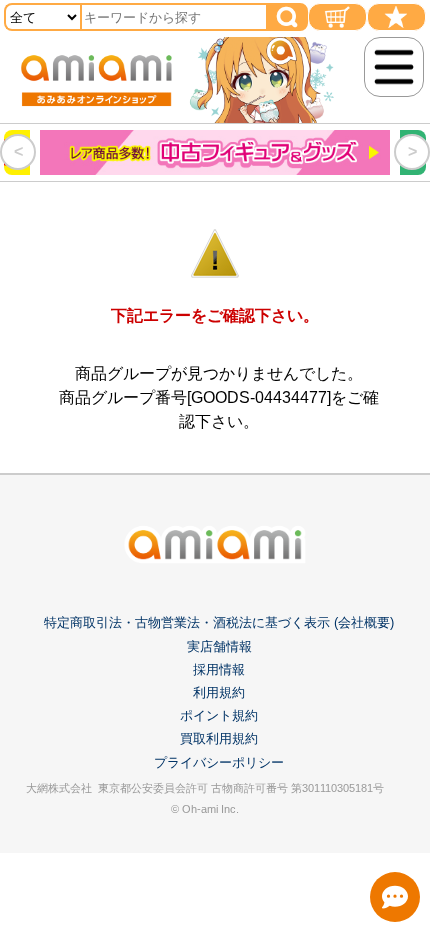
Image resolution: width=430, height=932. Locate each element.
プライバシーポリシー (219, 762)
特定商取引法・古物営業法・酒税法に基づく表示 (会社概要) (219, 622)
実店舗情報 (219, 646)
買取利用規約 (219, 738)
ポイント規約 (219, 715)
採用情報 (219, 669)
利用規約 (219, 692)
